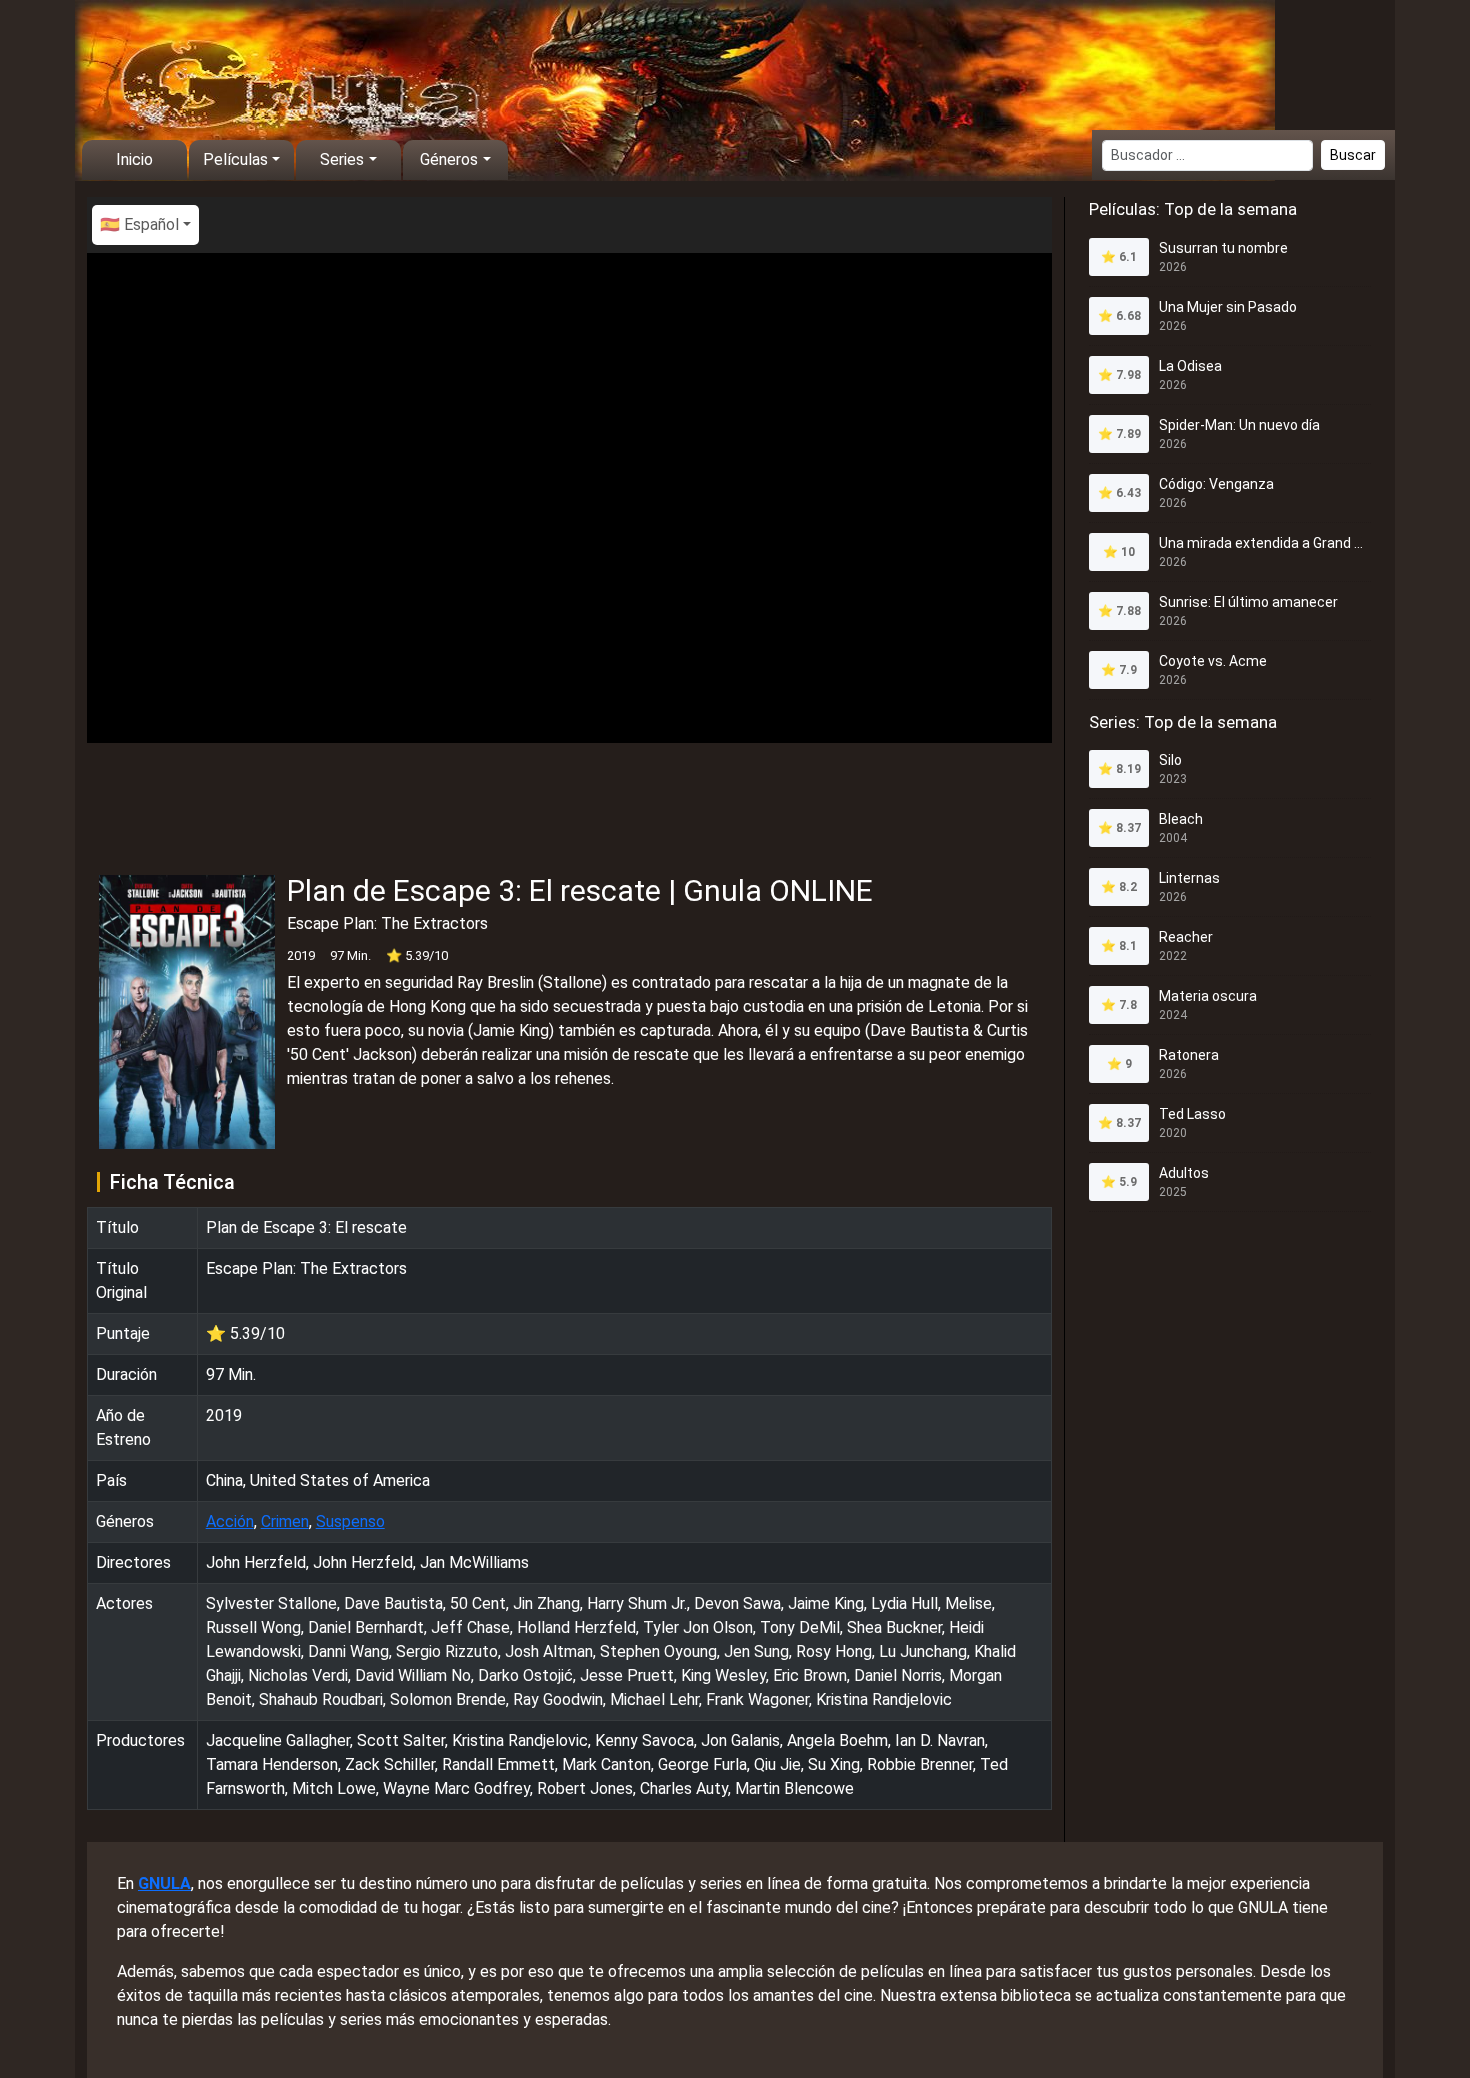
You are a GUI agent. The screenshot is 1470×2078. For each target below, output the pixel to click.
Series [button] (342, 159)
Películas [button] (235, 159)
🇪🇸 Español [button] (139, 224)
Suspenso (350, 1521)
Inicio (134, 159)
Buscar (1353, 155)
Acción (230, 1521)
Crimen (285, 1521)
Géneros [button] (449, 159)
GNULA (164, 1883)
